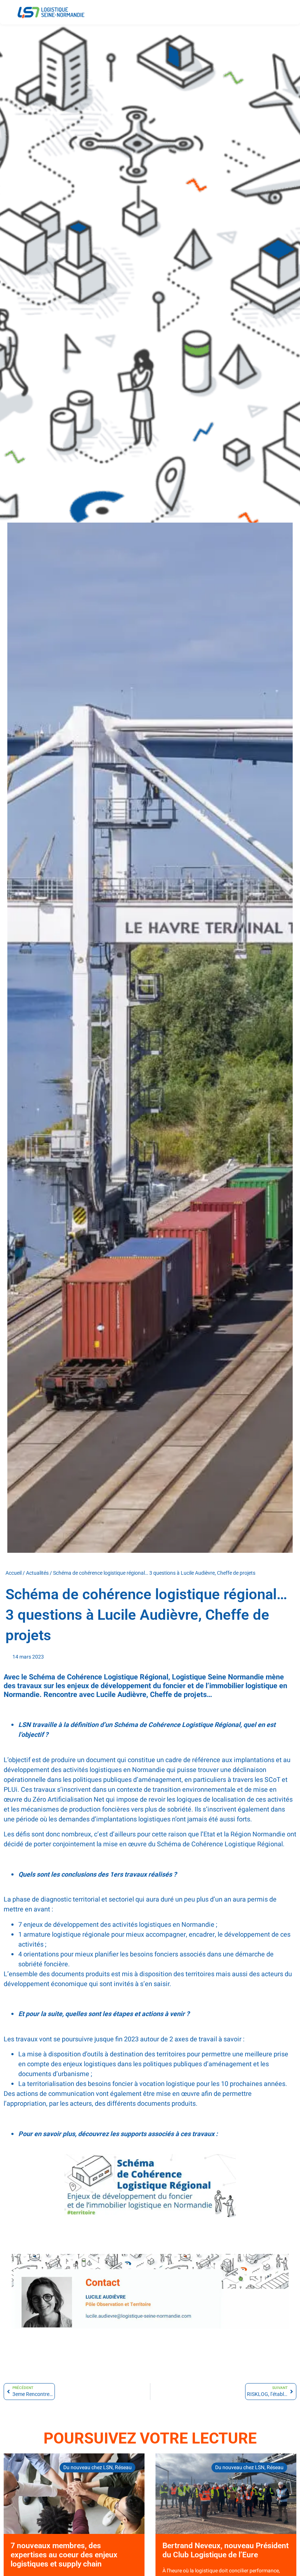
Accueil (14, 1573)
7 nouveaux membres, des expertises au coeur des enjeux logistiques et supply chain (64, 2555)
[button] (284, 7)
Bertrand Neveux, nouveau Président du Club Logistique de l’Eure (226, 2550)
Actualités (37, 1573)
